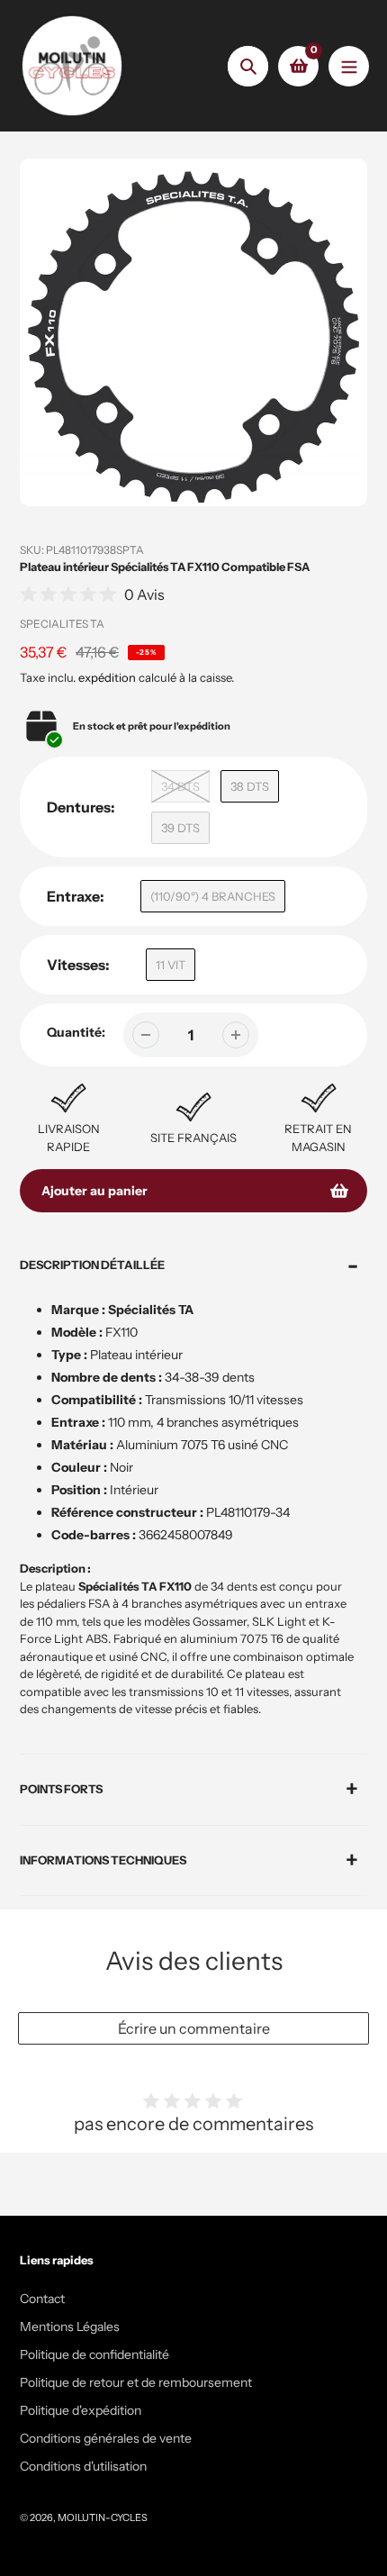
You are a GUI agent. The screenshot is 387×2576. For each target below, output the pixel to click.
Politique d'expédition (81, 2410)
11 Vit (171, 965)
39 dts (180, 828)
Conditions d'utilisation (83, 2466)
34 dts (180, 786)
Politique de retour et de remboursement (136, 2382)
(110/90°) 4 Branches (213, 896)
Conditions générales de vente (106, 2438)
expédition (108, 677)
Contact (42, 2299)
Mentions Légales (70, 2327)
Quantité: (76, 1032)
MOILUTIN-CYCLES (103, 2517)
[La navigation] (349, 66)
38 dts (250, 786)
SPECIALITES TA (62, 624)
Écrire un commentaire (194, 2028)
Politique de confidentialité (94, 2354)
